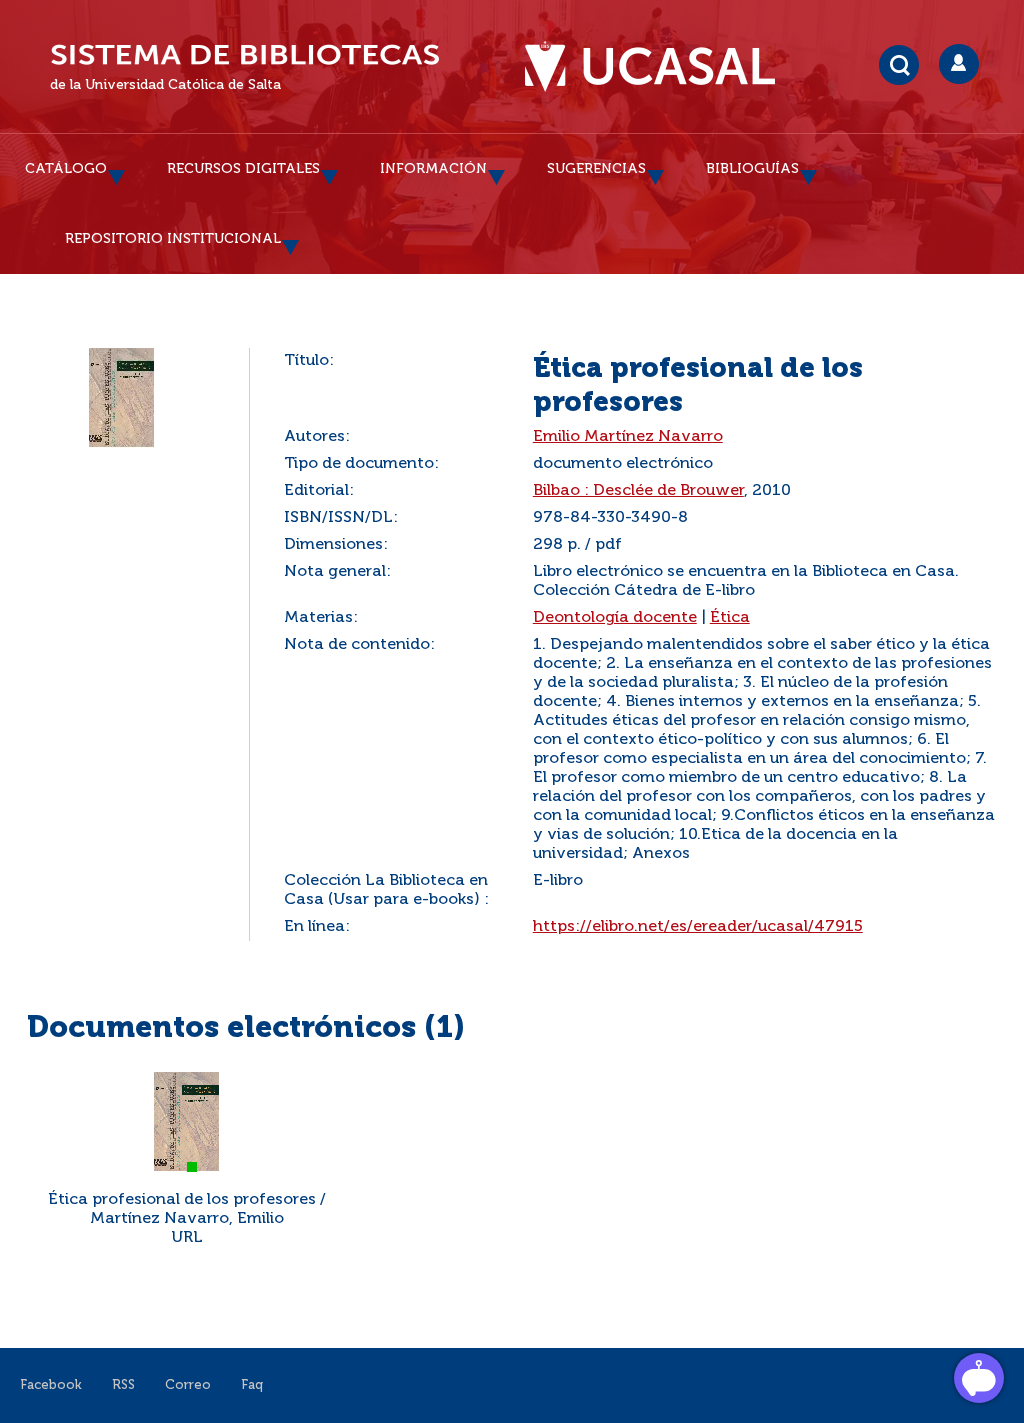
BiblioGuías (752, 169)
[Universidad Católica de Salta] (660, 67)
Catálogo (66, 169)
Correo (188, 1385)
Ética (730, 618)
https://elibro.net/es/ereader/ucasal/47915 (698, 927)
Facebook (51, 1385)
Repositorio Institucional (173, 239)
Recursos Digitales (243, 169)
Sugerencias (596, 169)
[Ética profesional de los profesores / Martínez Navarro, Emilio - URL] (187, 1122)
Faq (252, 1385)
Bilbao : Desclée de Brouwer (638, 491)
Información (433, 169)
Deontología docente (615, 618)
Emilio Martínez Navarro (628, 437)
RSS (123, 1385)
